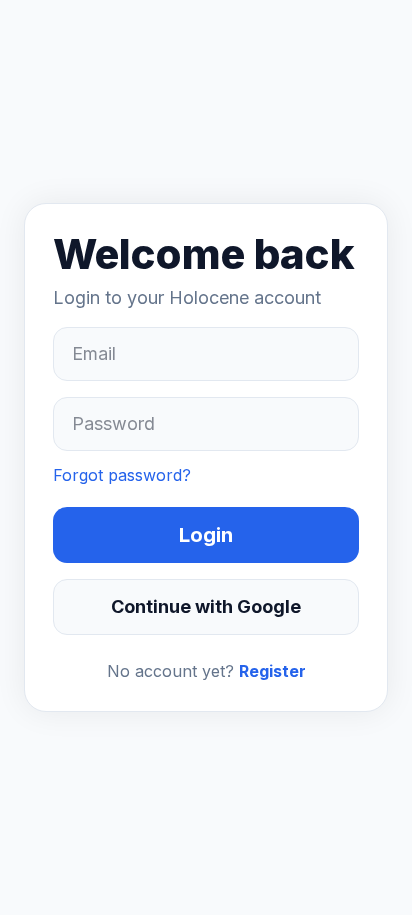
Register (272, 671)
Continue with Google (206, 606)
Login (206, 535)
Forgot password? (122, 475)
